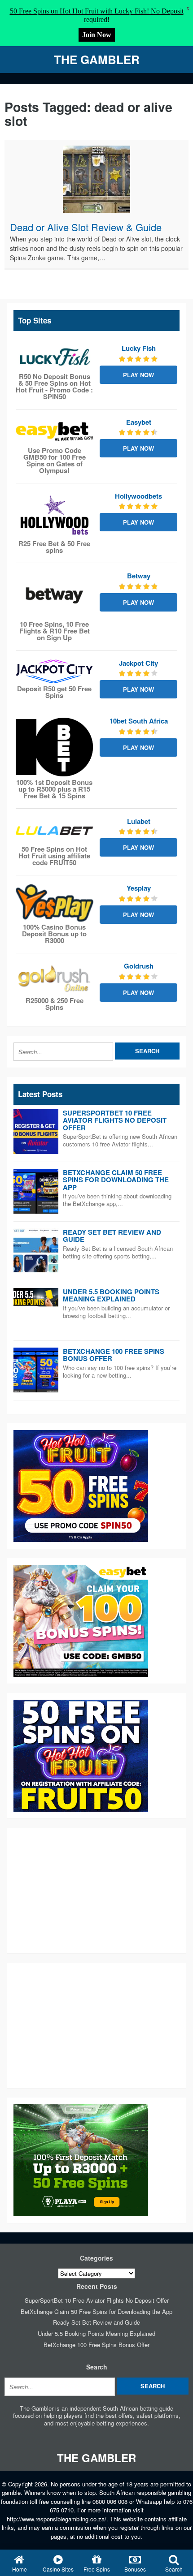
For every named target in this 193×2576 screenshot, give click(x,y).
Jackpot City (138, 663)
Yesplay (139, 888)
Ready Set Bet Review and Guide (112, 1236)
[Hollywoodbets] (55, 515)
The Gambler (97, 59)
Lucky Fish (139, 348)
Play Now (138, 375)
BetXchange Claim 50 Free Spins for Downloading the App (116, 1180)
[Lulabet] (55, 831)
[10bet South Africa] (55, 747)
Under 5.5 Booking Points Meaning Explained (111, 1295)
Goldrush (139, 966)
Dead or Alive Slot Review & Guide (86, 227)
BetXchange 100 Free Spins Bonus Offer (114, 1355)
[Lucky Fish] (55, 358)
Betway (139, 576)
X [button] (188, 9)
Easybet (139, 422)
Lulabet (139, 821)
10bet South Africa (139, 721)
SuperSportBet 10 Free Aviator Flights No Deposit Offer (115, 1120)
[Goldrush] (55, 979)
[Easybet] (55, 432)
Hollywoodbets (138, 496)
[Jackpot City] (55, 671)
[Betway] (55, 595)
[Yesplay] (55, 903)
